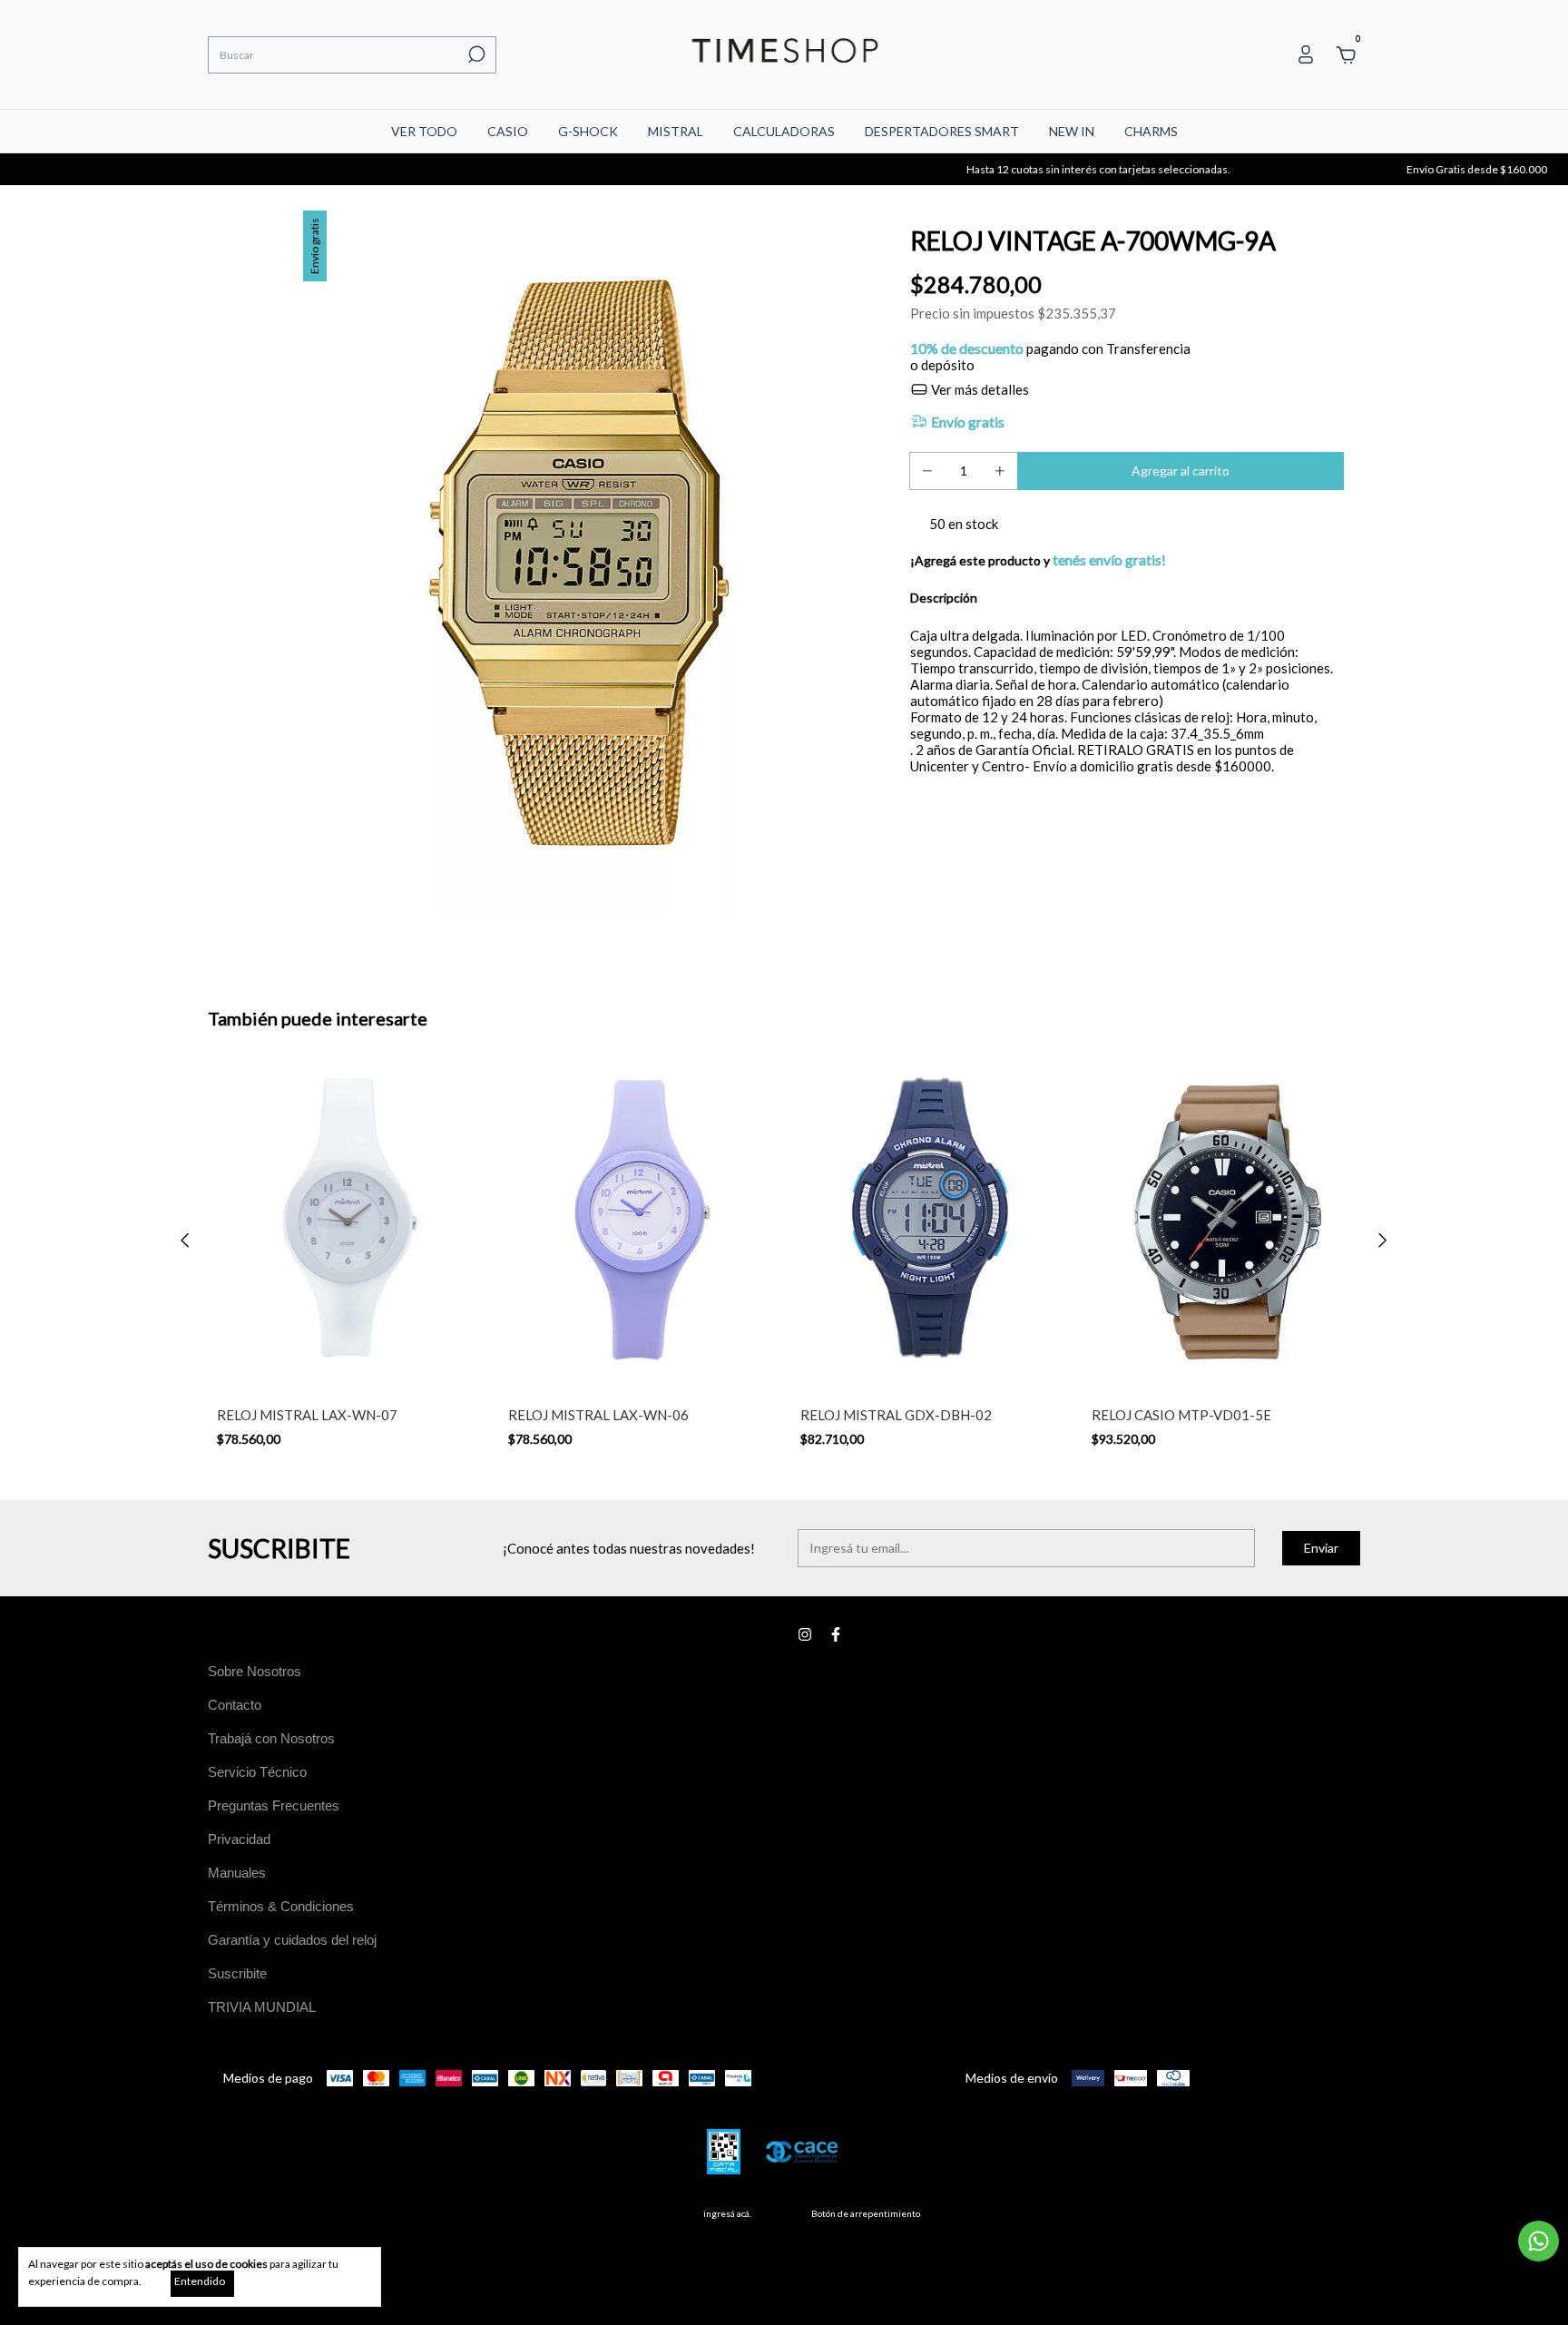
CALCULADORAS (784, 131)
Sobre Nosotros (255, 1671)
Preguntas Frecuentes (274, 1805)
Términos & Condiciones (281, 1906)
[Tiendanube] (1303, 2218)
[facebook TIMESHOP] (836, 1634)
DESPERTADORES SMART (942, 131)
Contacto (235, 1705)
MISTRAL (676, 131)
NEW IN (1072, 131)
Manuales (237, 1873)
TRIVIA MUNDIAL (262, 2007)
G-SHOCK (588, 131)
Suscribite (237, 1973)
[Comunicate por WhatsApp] (1539, 2241)
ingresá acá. (727, 2213)
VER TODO (424, 131)
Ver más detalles (979, 389)
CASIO (508, 131)
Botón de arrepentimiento (866, 2213)
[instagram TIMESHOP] (805, 1634)
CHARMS (1151, 131)
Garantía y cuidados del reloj (292, 1940)
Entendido (200, 2281)
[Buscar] (475, 54)
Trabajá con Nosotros (271, 1738)
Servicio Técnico (257, 1772)
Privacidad (239, 1839)
